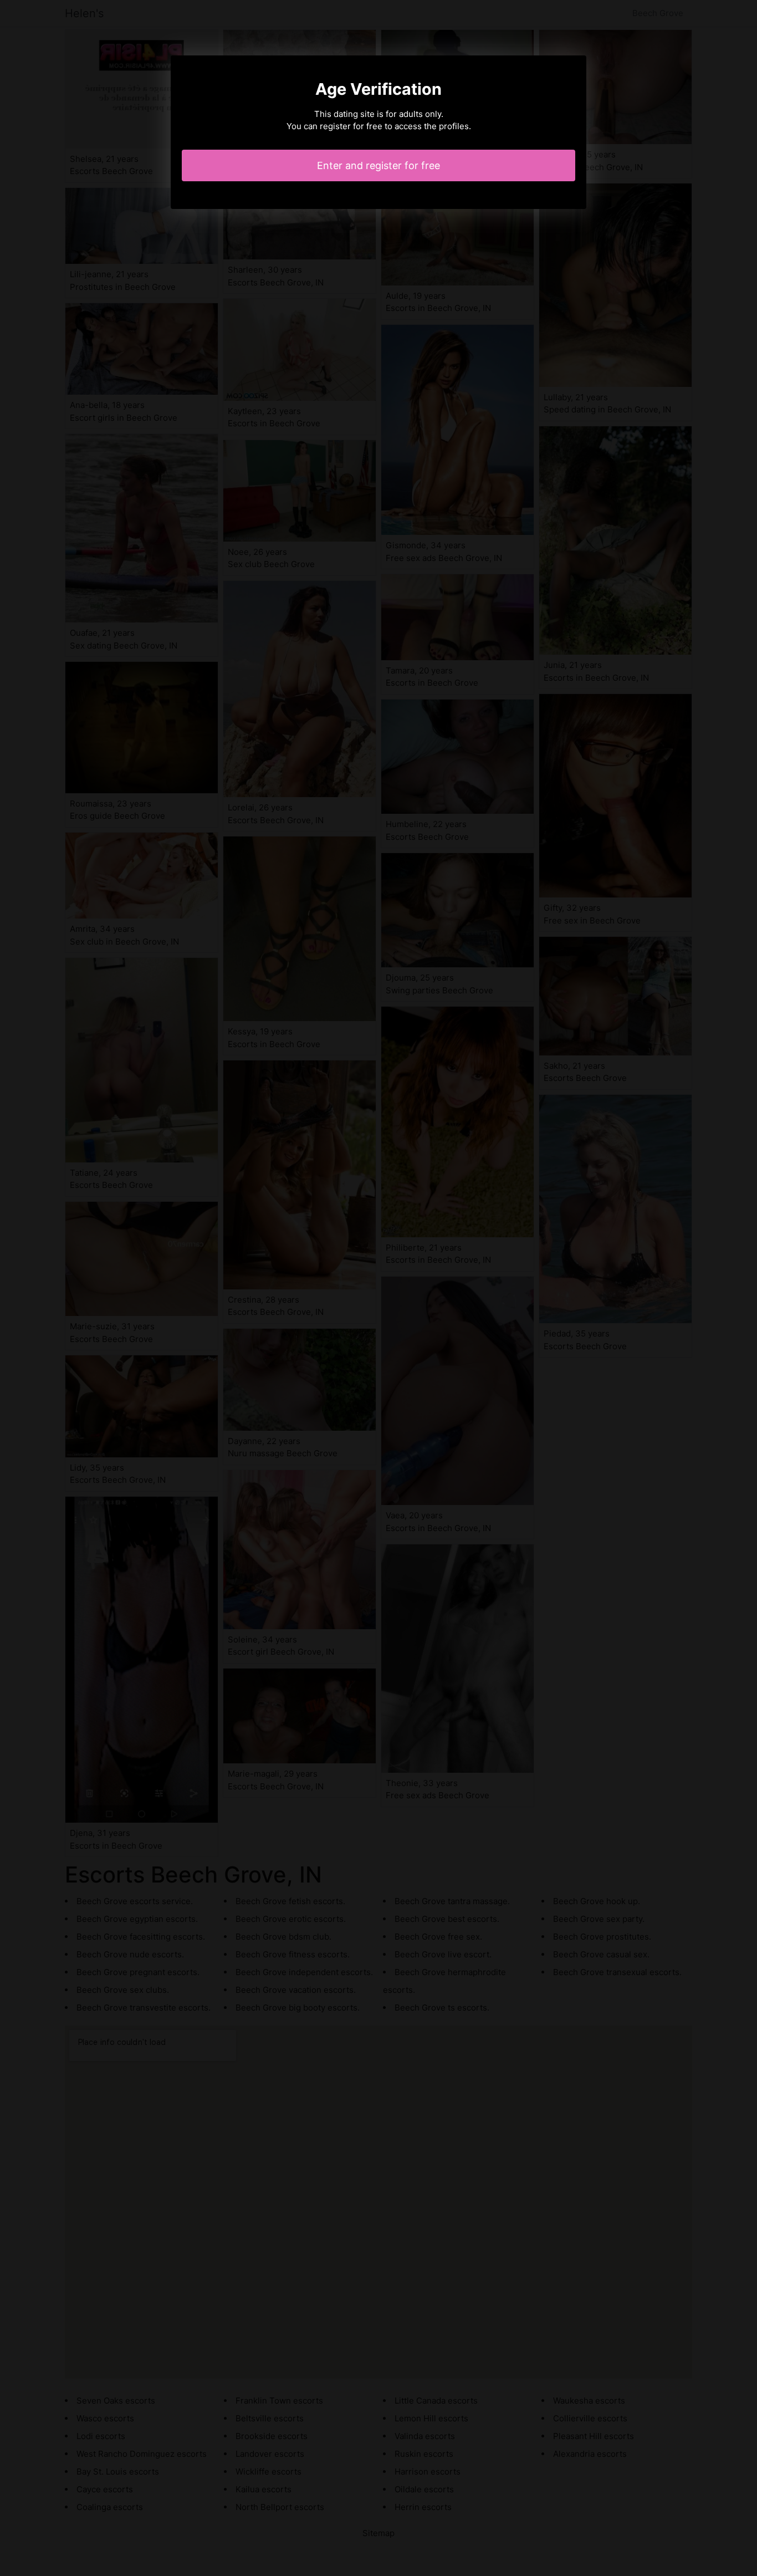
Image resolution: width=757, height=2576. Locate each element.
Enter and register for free (378, 165)
